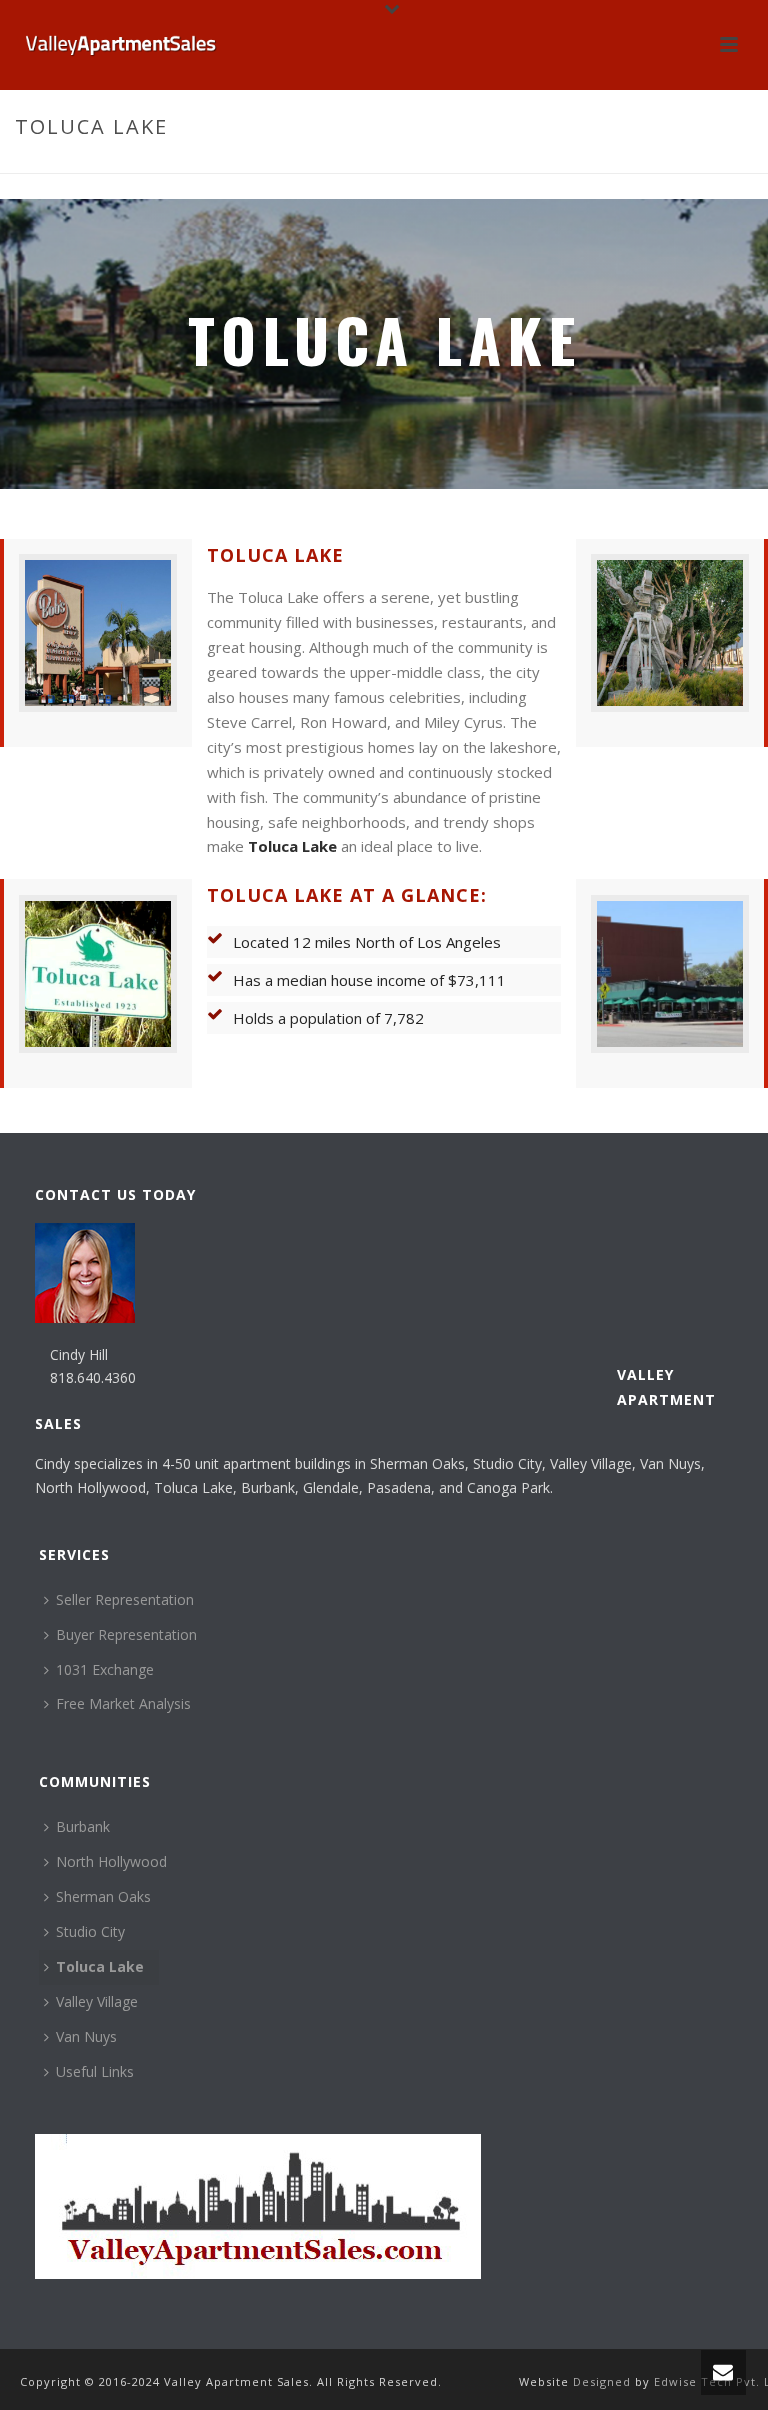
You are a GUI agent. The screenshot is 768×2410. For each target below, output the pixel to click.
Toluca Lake (292, 846)
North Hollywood (111, 1861)
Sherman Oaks (103, 1896)
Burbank (83, 1826)
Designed (604, 2381)
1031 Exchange (105, 1669)
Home (621, 169)
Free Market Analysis (123, 1703)
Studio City (90, 1931)
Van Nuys (86, 2036)
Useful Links (95, 2071)
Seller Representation (125, 1599)
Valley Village (97, 2001)
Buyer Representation (126, 1634)
